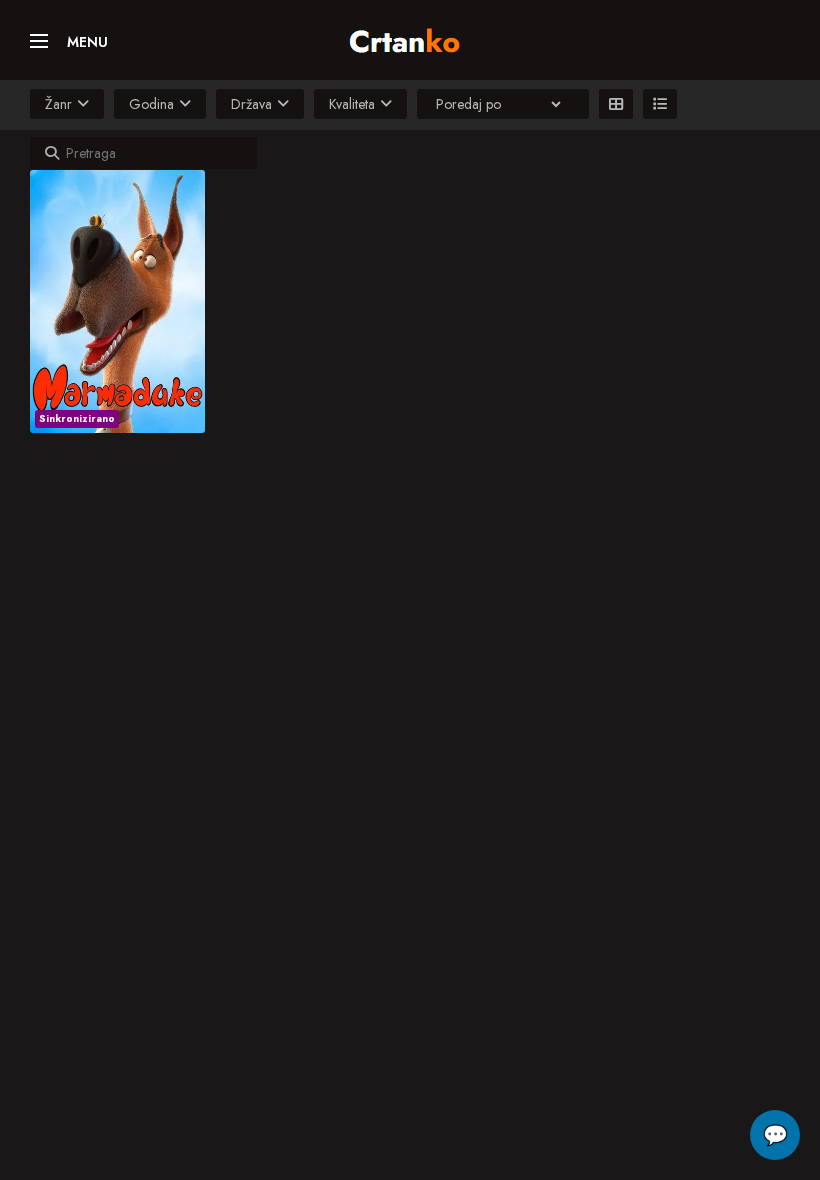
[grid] (616, 104)
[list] (660, 104)
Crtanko (414, 37)
